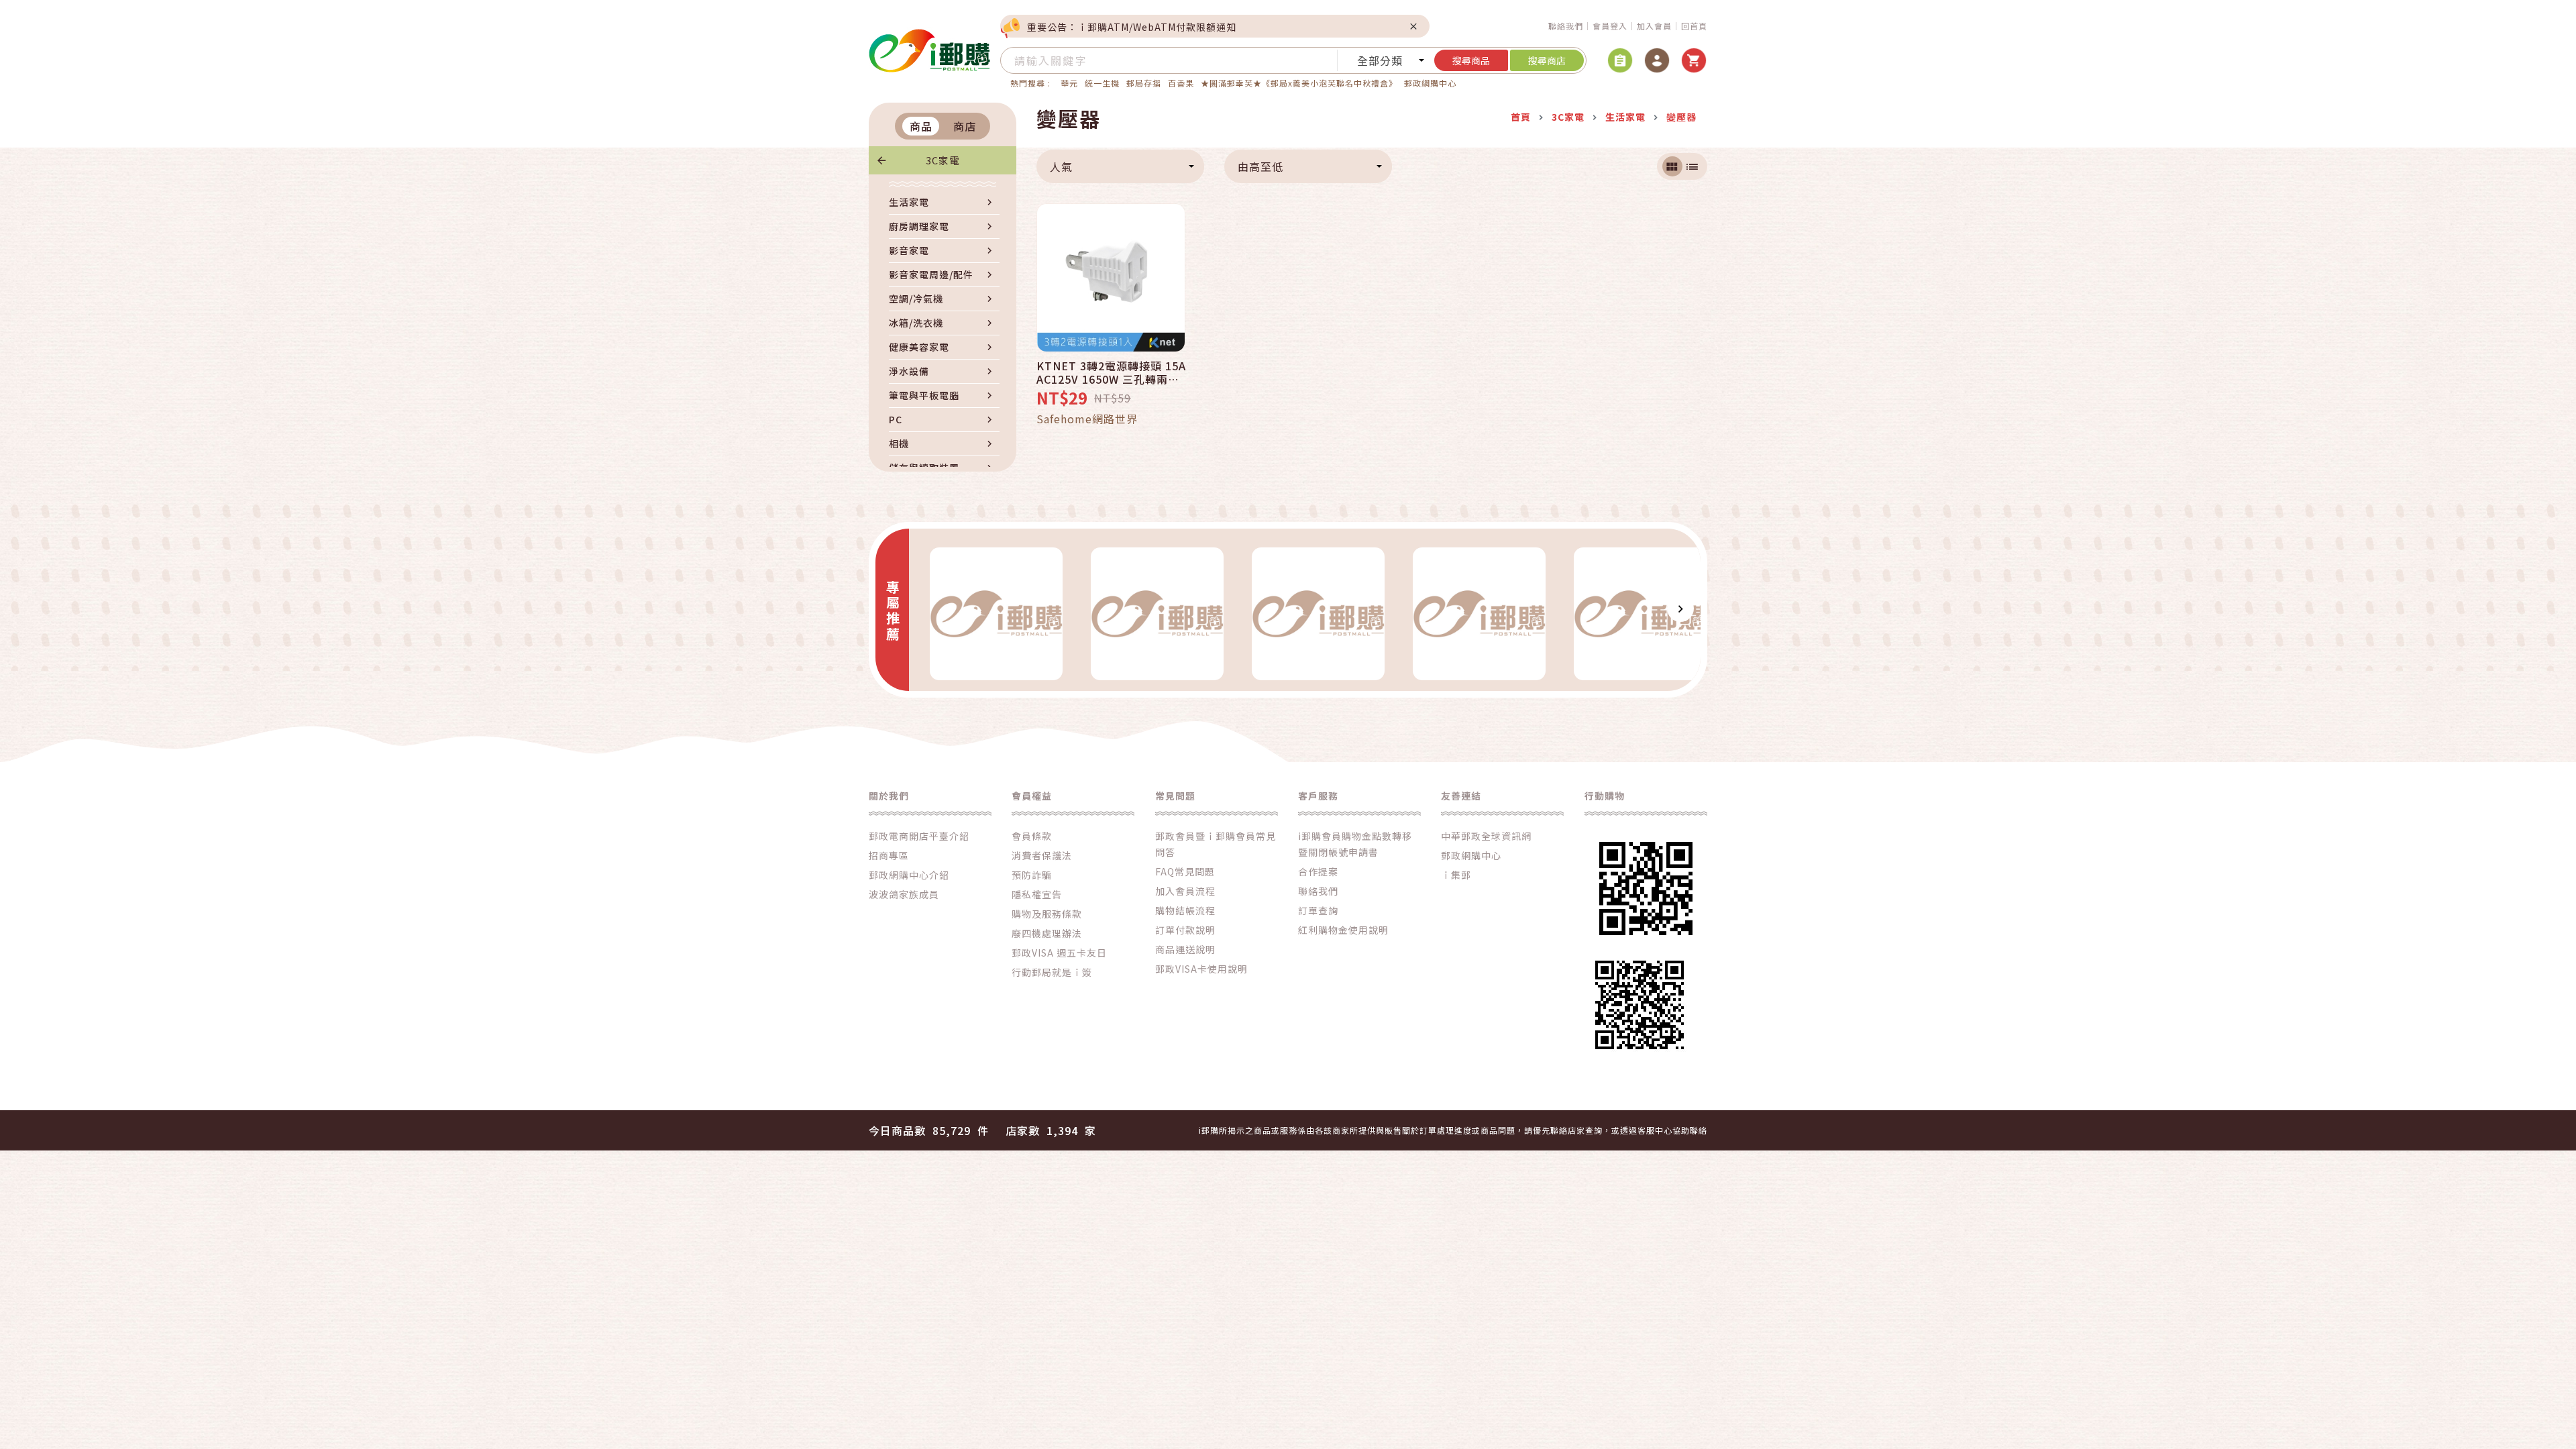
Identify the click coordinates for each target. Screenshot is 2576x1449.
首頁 (1521, 117)
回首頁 (1694, 26)
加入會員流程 (1185, 891)
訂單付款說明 (1185, 930)
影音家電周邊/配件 (931, 274)
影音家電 (909, 250)
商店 (965, 126)
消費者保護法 (1042, 855)
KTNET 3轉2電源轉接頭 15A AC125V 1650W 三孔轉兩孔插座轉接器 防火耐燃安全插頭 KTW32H (1112, 372)
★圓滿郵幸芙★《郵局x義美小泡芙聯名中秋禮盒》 (1299, 83)
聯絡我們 (1566, 26)
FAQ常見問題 (1185, 871)
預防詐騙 (1032, 875)
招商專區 (889, 855)
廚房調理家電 (919, 226)
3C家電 (943, 160)
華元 (1069, 83)
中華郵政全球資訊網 (1486, 836)
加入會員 (1654, 26)
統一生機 (1102, 83)
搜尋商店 (1547, 60)
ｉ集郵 (1456, 875)
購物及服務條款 (1047, 914)
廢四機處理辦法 (1047, 933)
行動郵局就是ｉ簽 (1052, 972)
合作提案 (1318, 871)
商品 (921, 126)
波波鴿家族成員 (904, 894)
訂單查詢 (1318, 910)
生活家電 (909, 202)
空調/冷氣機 (916, 299)
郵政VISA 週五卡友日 (1059, 953)
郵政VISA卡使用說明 (1201, 969)
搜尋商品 (1471, 60)
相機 (899, 443)
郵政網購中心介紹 (909, 875)
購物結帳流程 (1185, 910)
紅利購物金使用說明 (1343, 930)
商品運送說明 (1185, 949)
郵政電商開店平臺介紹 (919, 836)
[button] (929, 608)
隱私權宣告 (1037, 894)
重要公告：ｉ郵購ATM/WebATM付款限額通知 (1132, 27)
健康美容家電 (919, 347)
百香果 (1181, 83)
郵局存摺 (1144, 83)
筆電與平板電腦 (924, 395)
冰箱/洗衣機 (916, 323)
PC (896, 419)
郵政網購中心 (1430, 83)
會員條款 (1032, 836)
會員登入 (1610, 26)
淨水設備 (909, 371)
